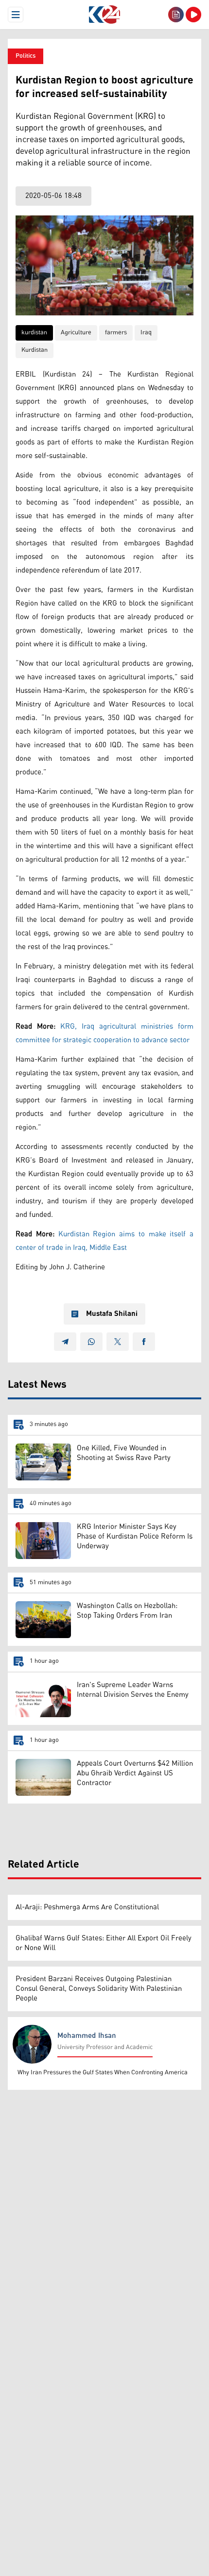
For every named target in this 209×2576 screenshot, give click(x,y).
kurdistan (34, 333)
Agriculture (76, 333)
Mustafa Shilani (112, 1314)
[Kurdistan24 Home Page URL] (104, 15)
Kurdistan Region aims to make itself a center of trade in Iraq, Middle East (104, 1241)
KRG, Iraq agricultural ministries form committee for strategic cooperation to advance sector (104, 1033)
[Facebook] (144, 1342)
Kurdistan (35, 350)
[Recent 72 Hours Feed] (176, 15)
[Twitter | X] (118, 1342)
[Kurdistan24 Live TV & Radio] (193, 15)
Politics (26, 56)
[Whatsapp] (91, 1342)
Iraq (146, 333)
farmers (116, 333)
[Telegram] (65, 1342)
